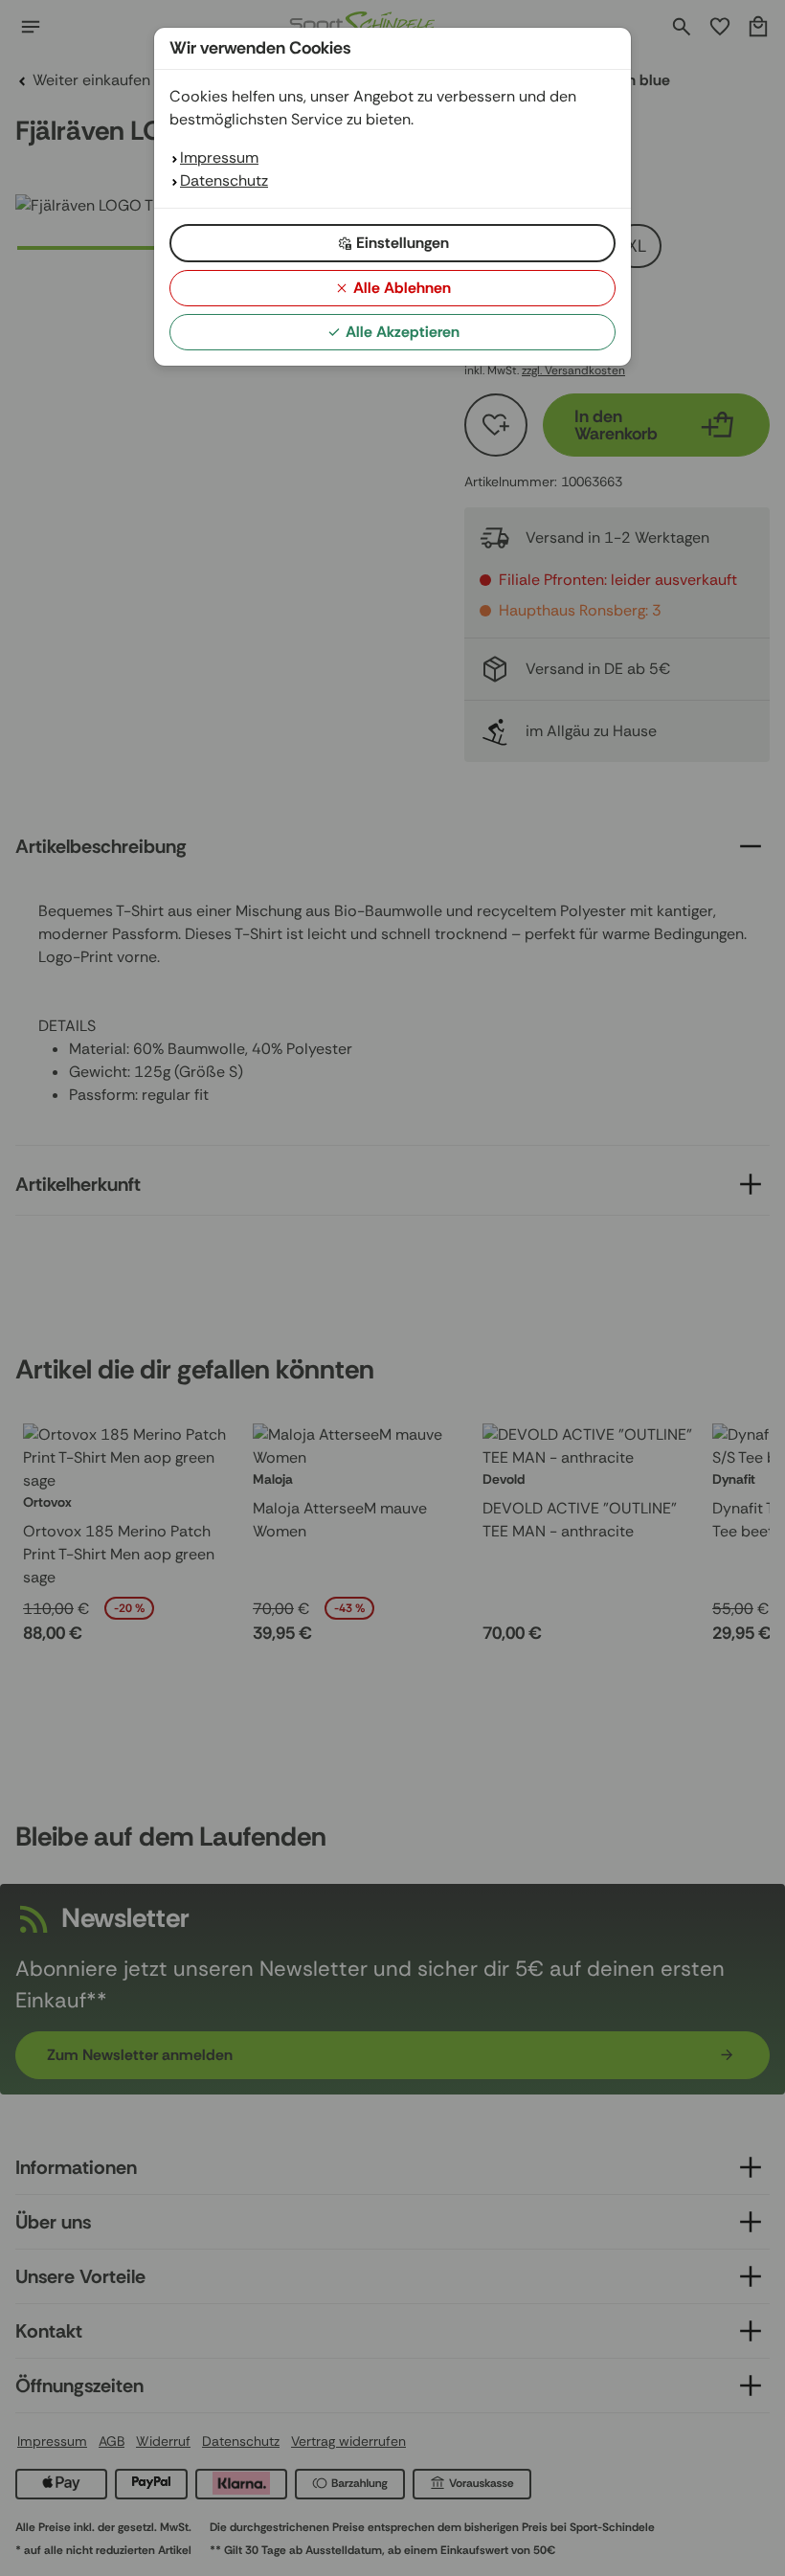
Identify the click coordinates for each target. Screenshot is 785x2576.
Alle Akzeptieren (403, 332)
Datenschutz (224, 180)
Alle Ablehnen (402, 288)
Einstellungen (403, 243)
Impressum (219, 157)
